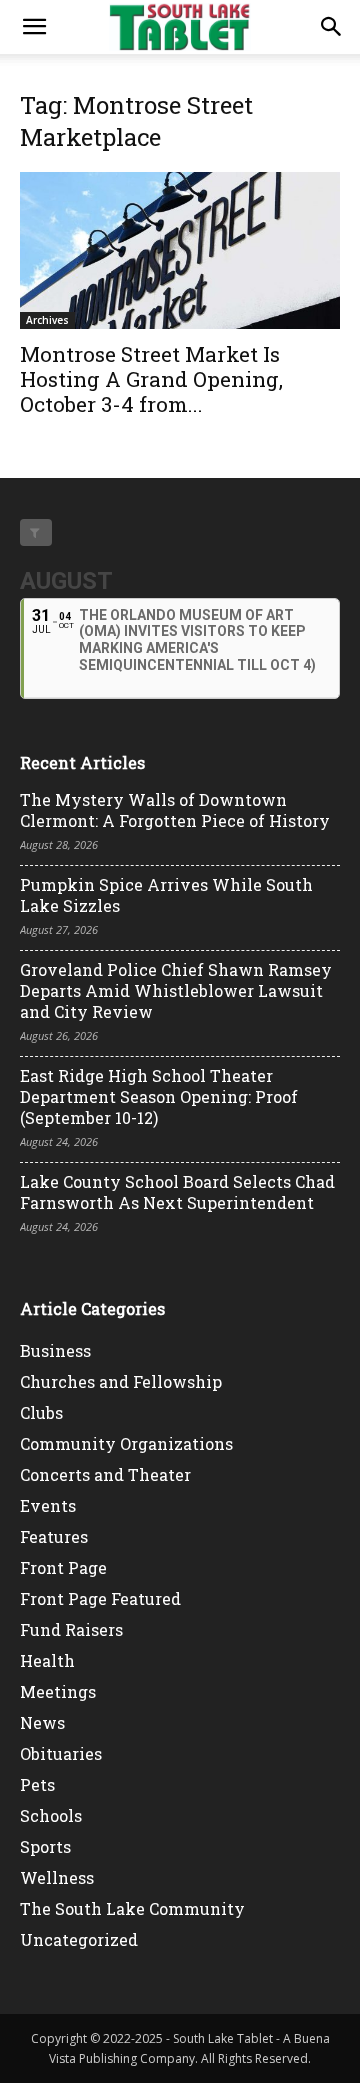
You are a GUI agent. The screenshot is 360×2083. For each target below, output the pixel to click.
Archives (47, 320)
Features (54, 1536)
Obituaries (61, 1753)
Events (48, 1505)
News (42, 1722)
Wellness (57, 1877)
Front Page (63, 1567)
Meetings (58, 1691)
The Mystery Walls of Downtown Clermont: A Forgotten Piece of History (175, 810)
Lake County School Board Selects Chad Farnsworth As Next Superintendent (177, 1192)
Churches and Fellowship (121, 1381)
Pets (37, 1784)
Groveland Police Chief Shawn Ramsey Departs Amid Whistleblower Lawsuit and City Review (176, 990)
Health (47, 1660)
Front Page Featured (100, 1598)
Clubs (41, 1412)
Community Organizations (126, 1443)
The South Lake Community (132, 1908)
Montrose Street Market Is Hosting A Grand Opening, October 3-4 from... (151, 379)
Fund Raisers (71, 1629)
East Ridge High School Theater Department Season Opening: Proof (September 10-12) (159, 1096)
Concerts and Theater (105, 1474)
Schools (51, 1815)
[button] (34, 27)
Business (55, 1350)
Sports (45, 1846)
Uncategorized (79, 1939)
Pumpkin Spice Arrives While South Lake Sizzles (166, 895)
